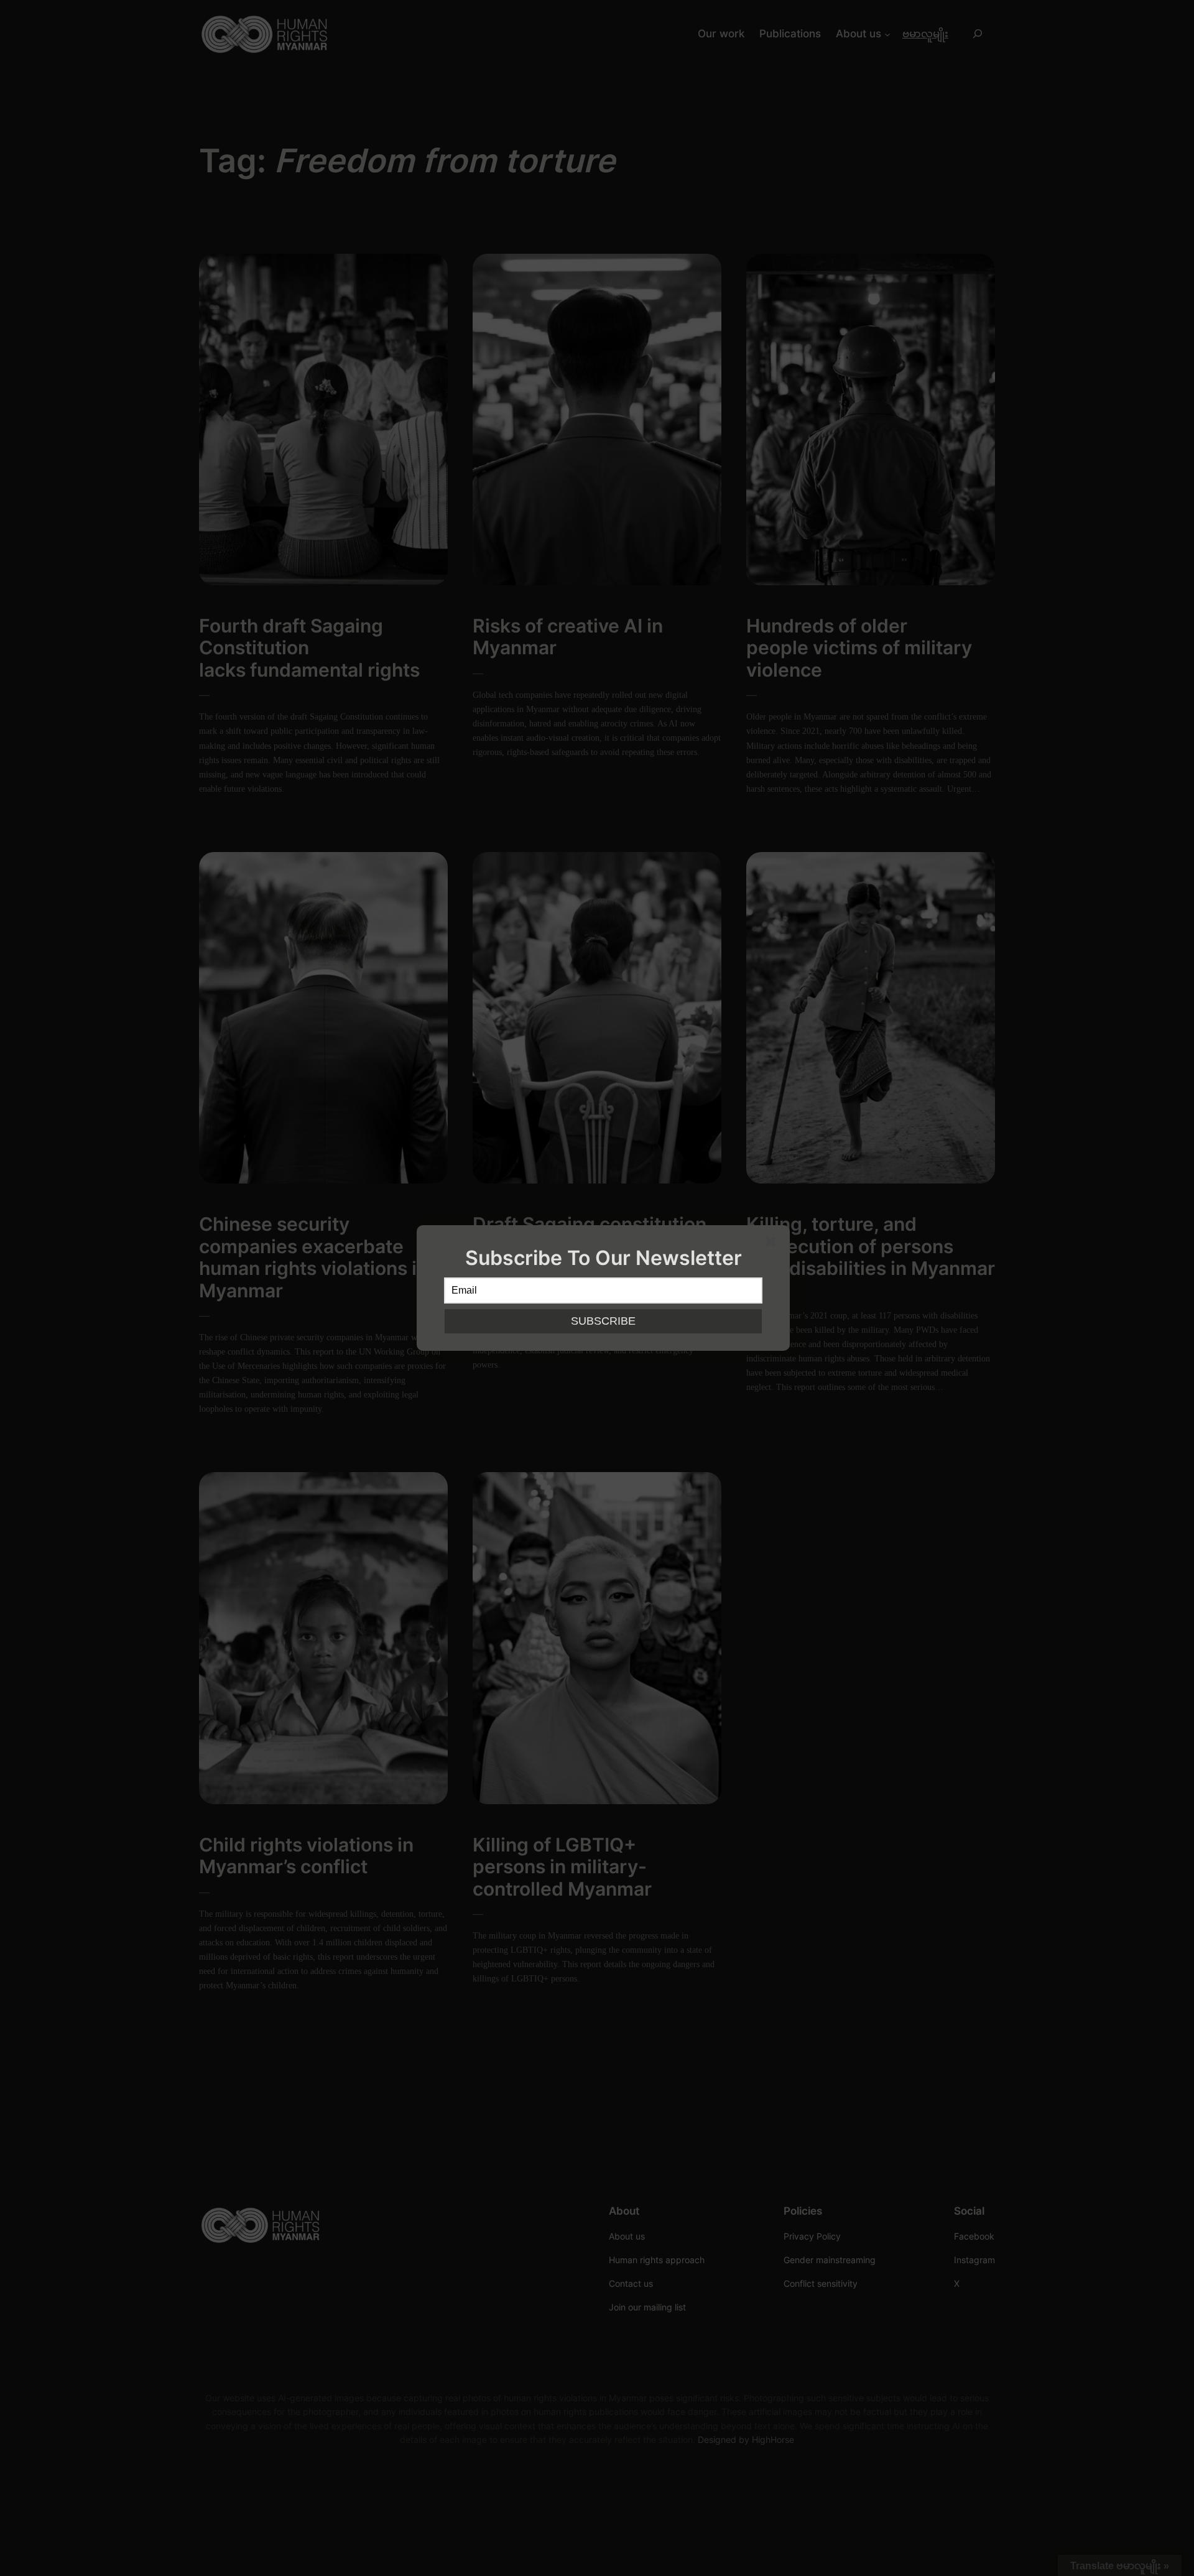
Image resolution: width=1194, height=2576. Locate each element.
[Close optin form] (773, 1244)
